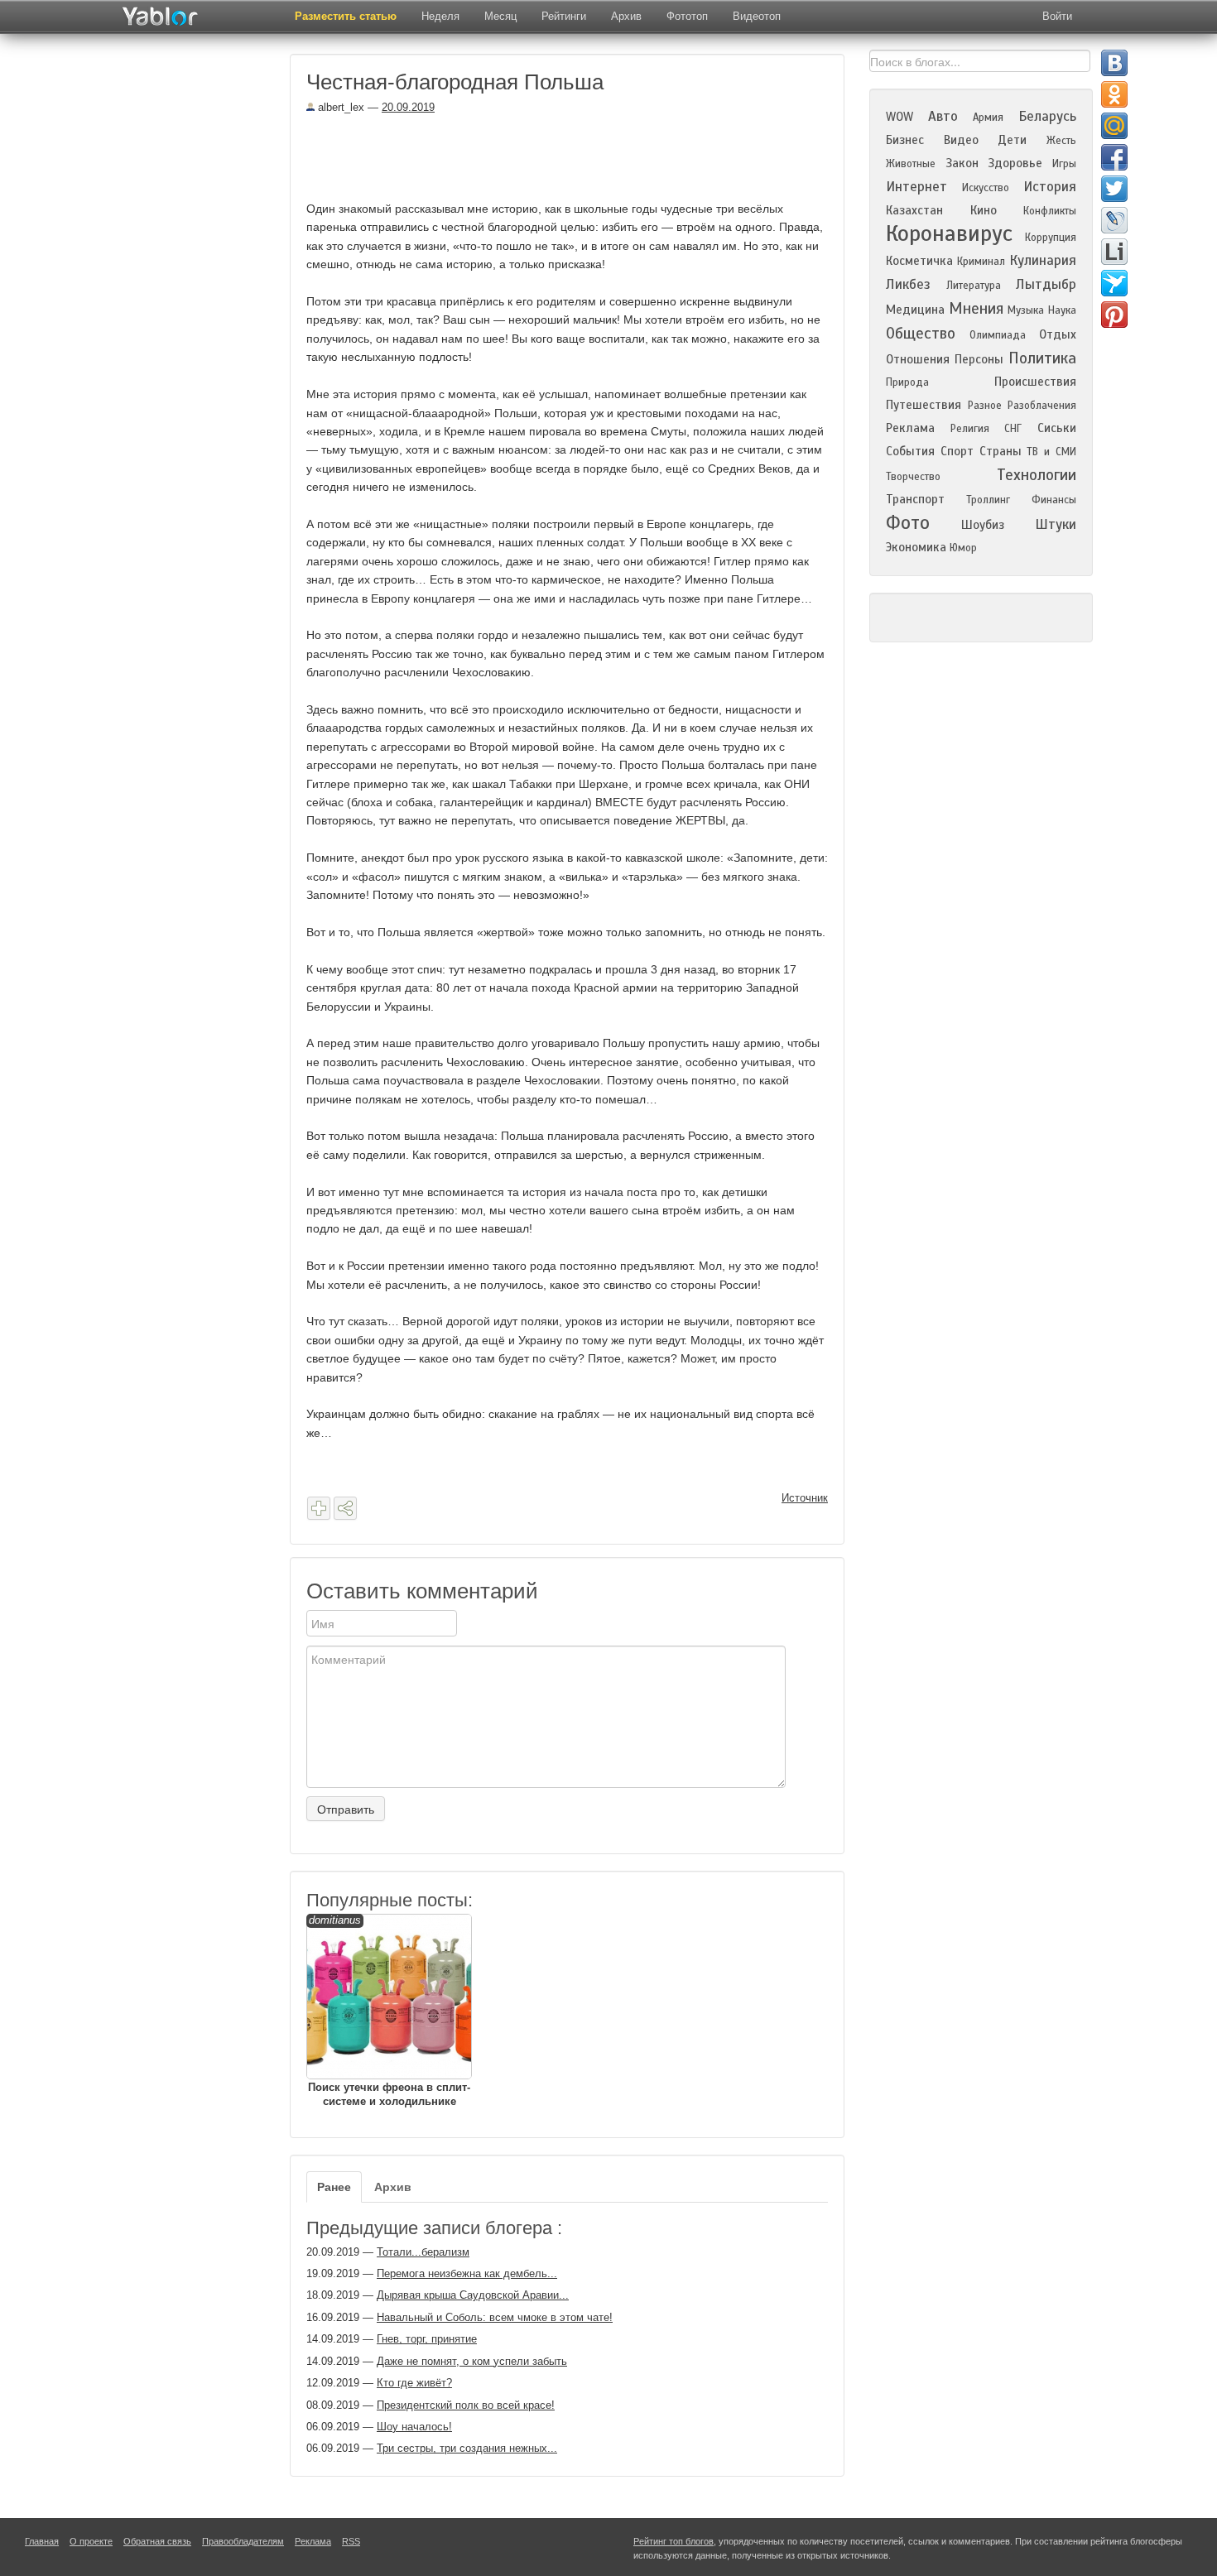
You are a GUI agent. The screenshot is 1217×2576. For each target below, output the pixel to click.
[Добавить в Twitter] (1114, 189)
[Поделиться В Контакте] (1114, 63)
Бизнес (905, 140)
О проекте (91, 2541)
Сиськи (1057, 428)
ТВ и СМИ (1051, 452)
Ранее (334, 2187)
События (910, 451)
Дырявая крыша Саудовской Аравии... (473, 2295)
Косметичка (919, 261)
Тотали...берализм (423, 2252)
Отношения (918, 359)
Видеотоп (757, 16)
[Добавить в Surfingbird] (1114, 283)
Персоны (979, 359)
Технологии (1037, 475)
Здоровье (1015, 163)
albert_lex (339, 107)
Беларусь (1047, 116)
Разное (985, 406)
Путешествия (924, 405)
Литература (974, 286)
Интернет (916, 187)
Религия (970, 429)
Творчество (913, 477)
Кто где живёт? (414, 2383)
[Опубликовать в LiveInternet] (1114, 252)
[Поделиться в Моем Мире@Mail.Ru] (1114, 126)
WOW (900, 117)
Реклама (910, 428)
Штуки (1056, 524)
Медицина (915, 310)
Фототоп (687, 16)
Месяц (500, 16)
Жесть (1061, 141)
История (1050, 187)
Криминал (981, 262)
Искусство (986, 188)
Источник (805, 1498)
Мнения (976, 308)
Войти (1057, 16)
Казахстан (914, 210)
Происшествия (1035, 382)
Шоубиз (983, 525)
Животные (911, 164)
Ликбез (908, 284)
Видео (961, 140)
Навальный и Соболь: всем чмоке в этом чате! (495, 2317)
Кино (984, 210)
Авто (943, 116)
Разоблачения (1042, 406)
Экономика (916, 547)
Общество (921, 333)
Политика (1042, 358)
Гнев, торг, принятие (427, 2339)
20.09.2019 (408, 107)
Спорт (957, 451)
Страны (1001, 451)
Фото (908, 523)
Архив (626, 16)
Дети (1012, 140)
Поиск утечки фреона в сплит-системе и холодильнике (389, 2011)
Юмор (963, 548)
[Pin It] (1114, 315)
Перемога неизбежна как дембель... (467, 2273)
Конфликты (1050, 211)
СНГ (1013, 429)
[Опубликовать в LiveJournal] (1114, 220)
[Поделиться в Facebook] (1114, 157)
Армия (988, 118)
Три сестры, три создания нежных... (467, 2448)
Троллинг (988, 500)
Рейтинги (564, 16)
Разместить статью (346, 16)
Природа (907, 382)
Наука (1062, 310)
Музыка (1026, 310)
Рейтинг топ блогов (673, 2541)
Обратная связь (157, 2541)
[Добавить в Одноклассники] (1114, 94)
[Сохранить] (319, 1508)
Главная (42, 2541)
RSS (351, 2541)
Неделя (440, 16)
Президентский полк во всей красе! (466, 2405)
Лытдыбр (1046, 284)
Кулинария (1043, 260)
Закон (962, 163)
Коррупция (1051, 238)
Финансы (1054, 500)
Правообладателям (243, 2541)
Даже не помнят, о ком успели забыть (472, 2361)
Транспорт (915, 499)
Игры (1064, 164)
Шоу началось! (414, 2427)
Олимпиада (998, 335)
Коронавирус (949, 233)
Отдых (1058, 334)
